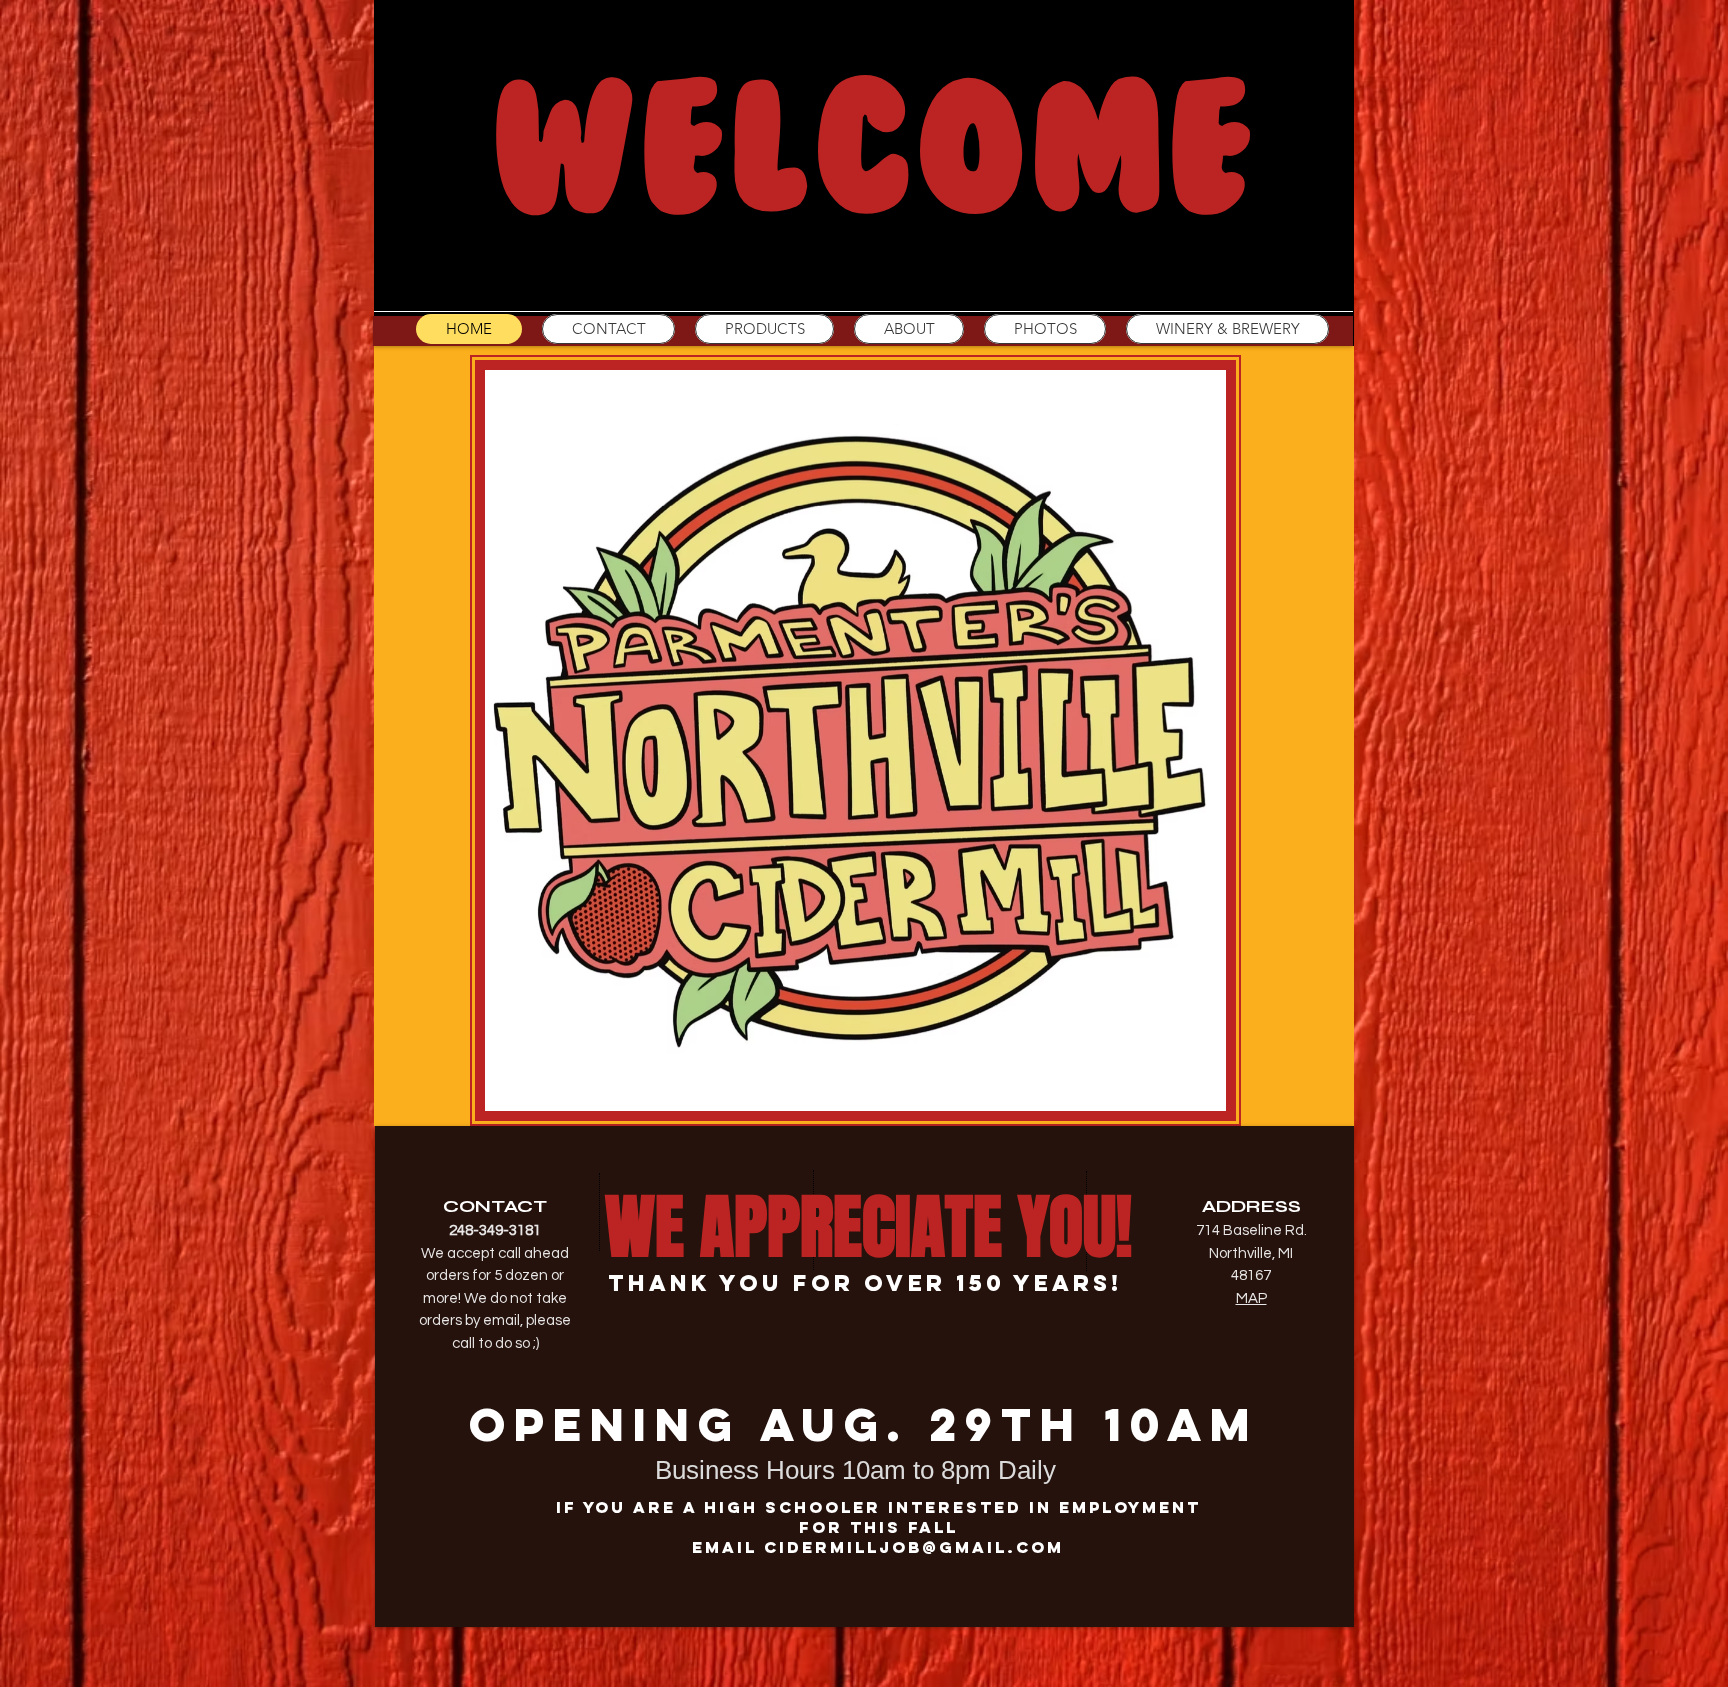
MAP (1251, 1298)
